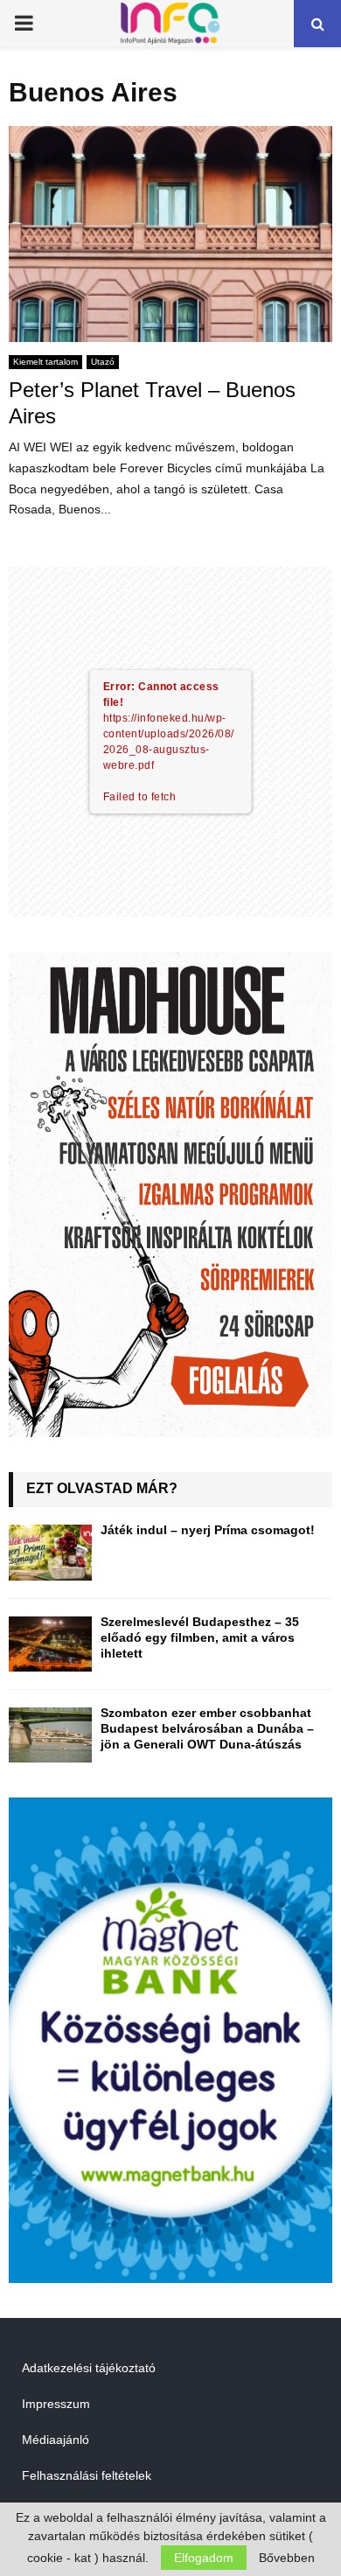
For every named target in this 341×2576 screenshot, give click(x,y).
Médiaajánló (56, 2440)
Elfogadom (204, 2558)
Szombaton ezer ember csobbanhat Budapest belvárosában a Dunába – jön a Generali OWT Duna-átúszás (207, 1728)
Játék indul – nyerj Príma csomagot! (208, 1530)
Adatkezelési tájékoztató (89, 2368)
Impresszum (56, 2404)
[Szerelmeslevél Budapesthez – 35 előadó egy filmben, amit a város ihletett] (50, 1644)
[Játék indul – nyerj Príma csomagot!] (50, 1552)
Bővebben (287, 2558)
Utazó (103, 362)
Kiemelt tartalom (45, 362)
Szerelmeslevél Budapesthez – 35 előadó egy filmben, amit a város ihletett (200, 1637)
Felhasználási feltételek (87, 2475)
